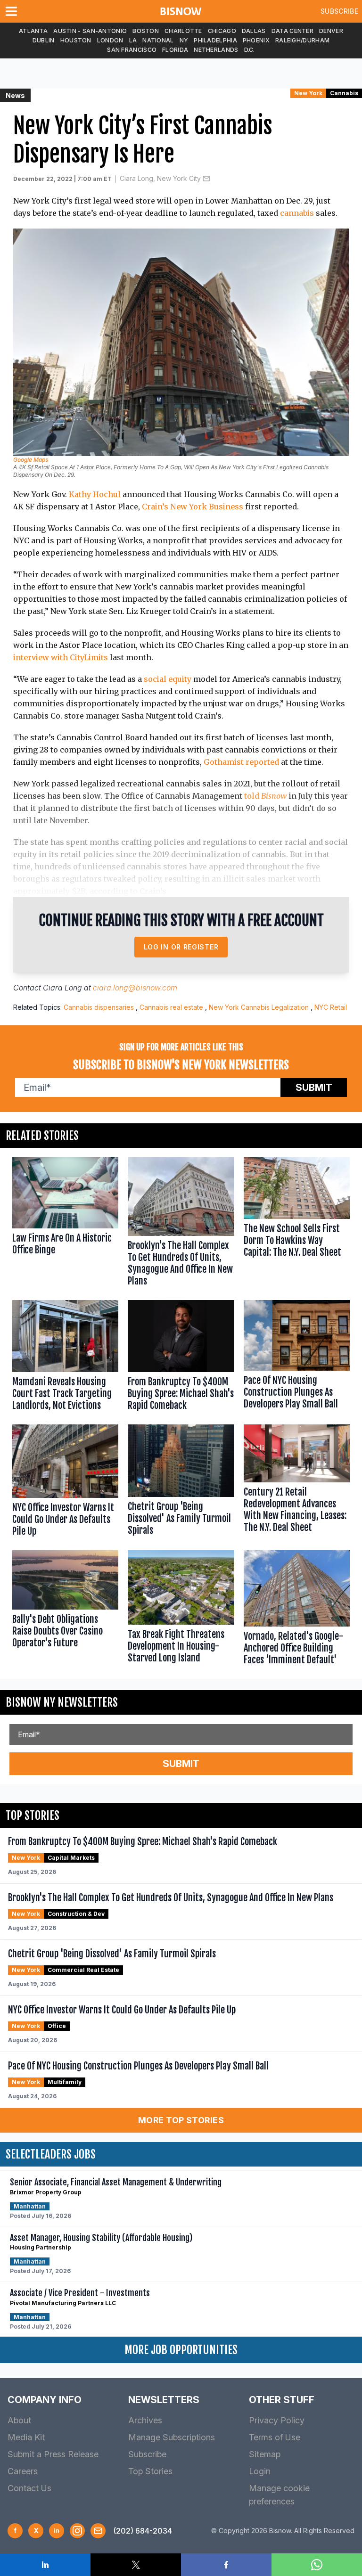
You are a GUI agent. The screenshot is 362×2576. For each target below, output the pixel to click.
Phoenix (256, 40)
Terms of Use (275, 2437)
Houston (76, 40)
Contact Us (29, 2488)
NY (184, 40)
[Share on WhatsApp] (317, 2565)
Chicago (222, 31)
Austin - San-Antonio (90, 31)
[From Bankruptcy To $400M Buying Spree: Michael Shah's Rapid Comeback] (181, 1358)
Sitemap (265, 2454)
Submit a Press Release (53, 2454)
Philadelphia (215, 40)
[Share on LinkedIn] (45, 2565)
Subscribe (339, 11)
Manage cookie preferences (279, 2495)
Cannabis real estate (171, 1007)
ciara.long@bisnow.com (135, 988)
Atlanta (33, 31)
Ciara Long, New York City (160, 178)
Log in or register (181, 947)
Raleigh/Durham (302, 40)
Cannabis (344, 93)
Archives (145, 2420)
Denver (331, 31)
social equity (168, 679)
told (265, 796)
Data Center (292, 31)
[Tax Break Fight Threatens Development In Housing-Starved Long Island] (181, 1610)
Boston (146, 31)
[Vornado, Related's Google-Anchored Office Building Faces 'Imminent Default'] (297, 1610)
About (19, 2420)
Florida (175, 50)
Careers (23, 2471)
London (110, 40)
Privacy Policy (277, 2420)
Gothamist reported (241, 762)
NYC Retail (331, 1007)
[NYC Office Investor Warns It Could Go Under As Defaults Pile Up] (65, 1483)
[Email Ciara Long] (206, 179)
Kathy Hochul (95, 494)
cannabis (297, 213)
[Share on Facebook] (226, 2565)
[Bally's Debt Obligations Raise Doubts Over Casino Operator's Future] (65, 1610)
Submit (314, 1088)
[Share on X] (136, 2565)
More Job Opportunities (181, 2350)
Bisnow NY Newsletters (62, 1702)
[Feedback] (98, 2531)
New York (308, 93)
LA (133, 40)
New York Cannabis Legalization (259, 1007)
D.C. (250, 50)
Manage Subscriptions (172, 2437)
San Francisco (132, 50)
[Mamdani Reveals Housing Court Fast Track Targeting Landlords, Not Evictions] (65, 1358)
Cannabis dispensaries (99, 1007)
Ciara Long (62, 988)
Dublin (44, 40)
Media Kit (26, 2437)
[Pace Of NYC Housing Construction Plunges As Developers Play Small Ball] (297, 1358)
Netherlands (216, 50)
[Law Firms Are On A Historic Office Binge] (65, 1224)
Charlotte (183, 31)
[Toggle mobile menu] (13, 11)
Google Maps (31, 460)
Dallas (254, 31)
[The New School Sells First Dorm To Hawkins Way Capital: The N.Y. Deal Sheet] (297, 1224)
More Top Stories (181, 2120)
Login (260, 2471)
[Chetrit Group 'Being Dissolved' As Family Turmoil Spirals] (181, 1483)
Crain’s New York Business (193, 507)
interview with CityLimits (61, 657)
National (158, 40)
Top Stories (150, 2471)
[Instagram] (77, 2531)
